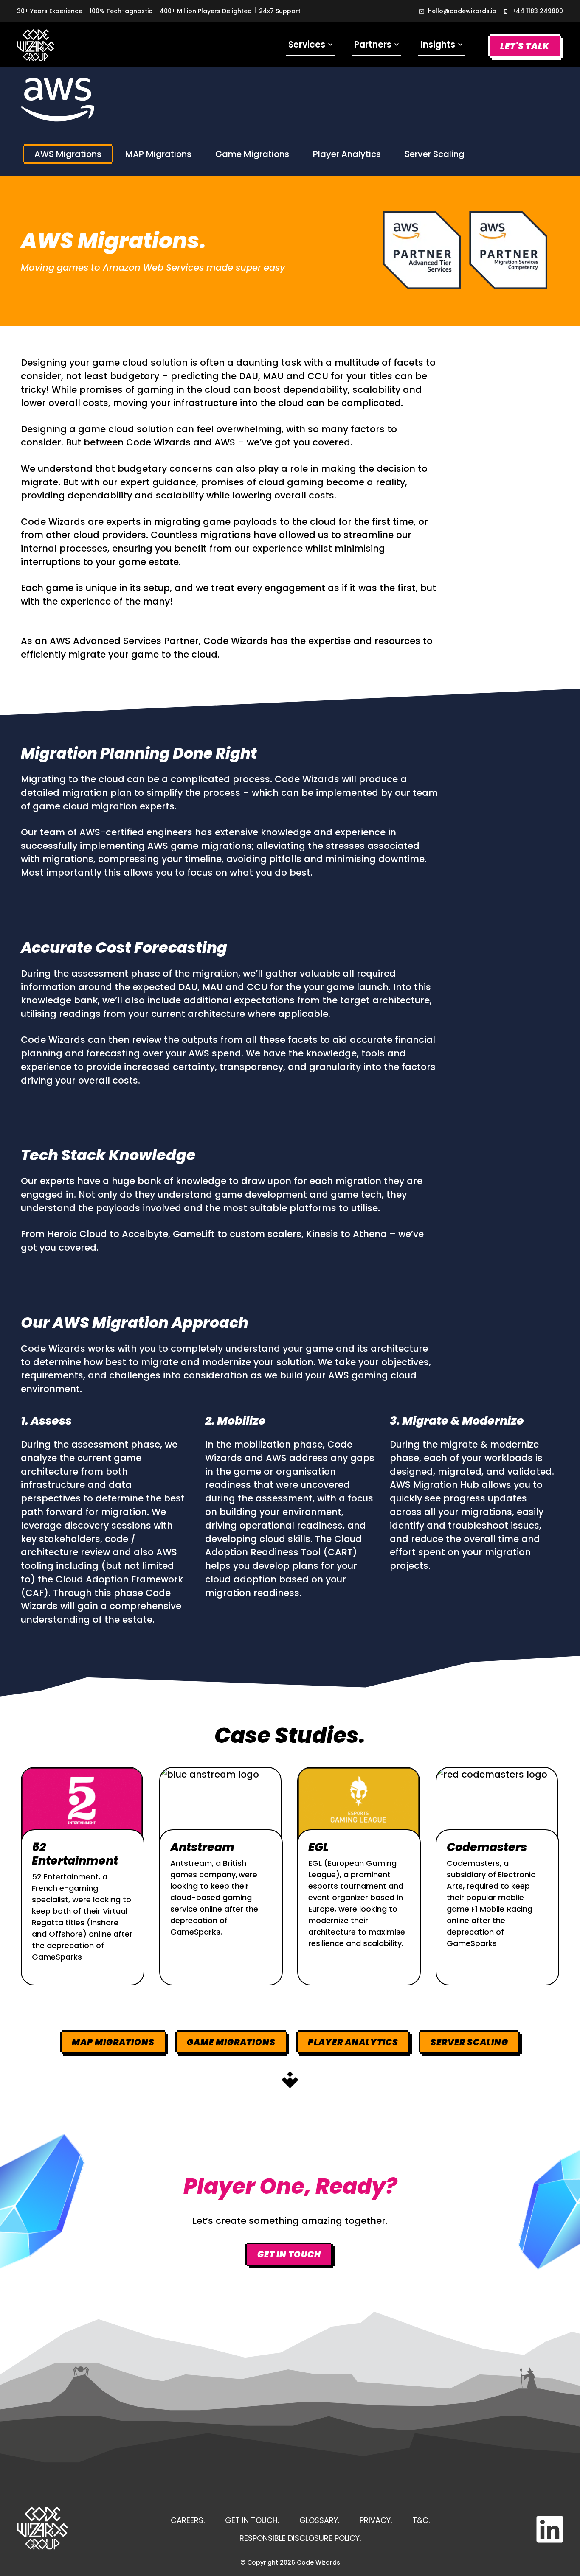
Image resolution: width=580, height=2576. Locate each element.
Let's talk (525, 46)
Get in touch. (252, 2520)
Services (311, 47)
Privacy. (376, 2520)
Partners (377, 47)
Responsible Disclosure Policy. (300, 2538)
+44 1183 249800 (538, 11)
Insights (442, 47)
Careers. (188, 2520)
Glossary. (319, 2520)
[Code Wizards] (36, 45)
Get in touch (289, 2254)
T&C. (421, 2520)
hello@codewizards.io (462, 11)
